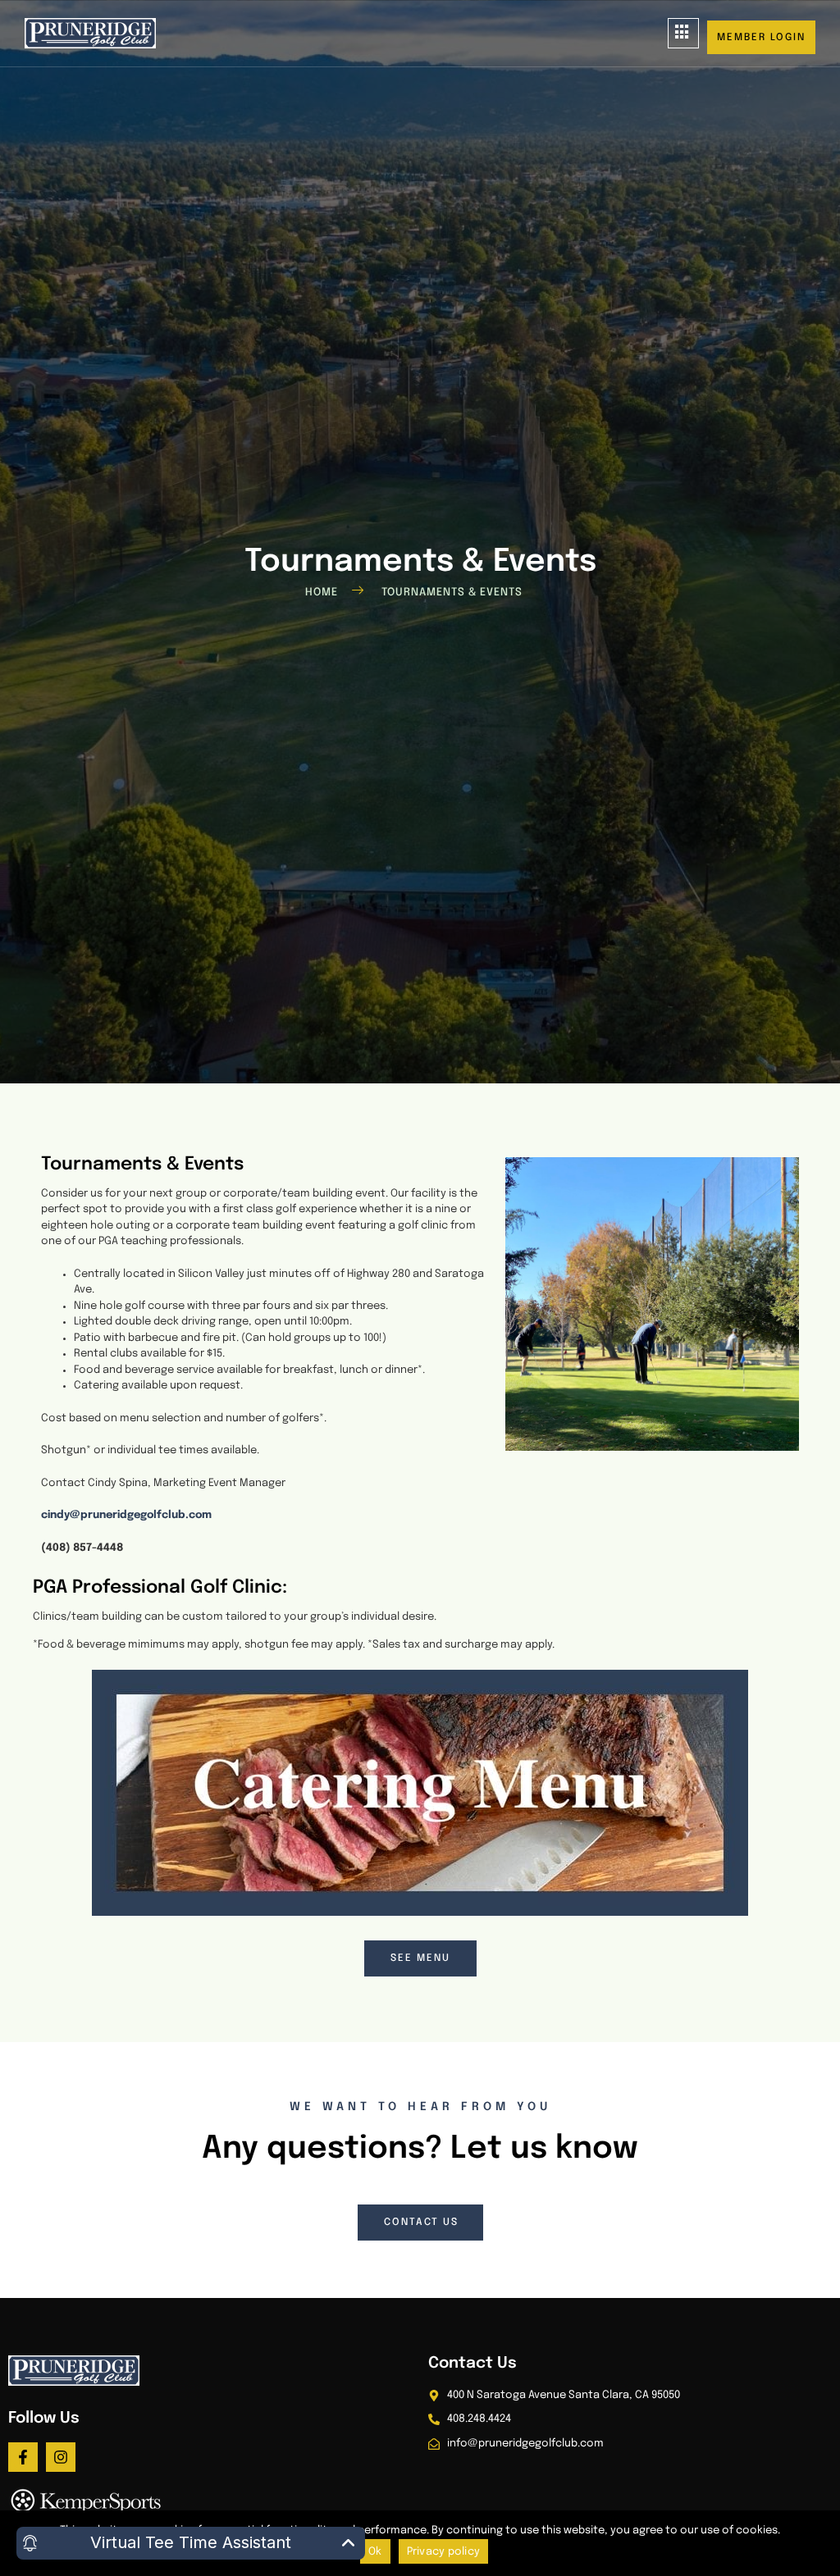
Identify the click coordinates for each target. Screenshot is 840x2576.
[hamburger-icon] (683, 33)
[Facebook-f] (23, 2457)
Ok (375, 2552)
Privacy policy (444, 2552)
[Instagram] (61, 2457)
